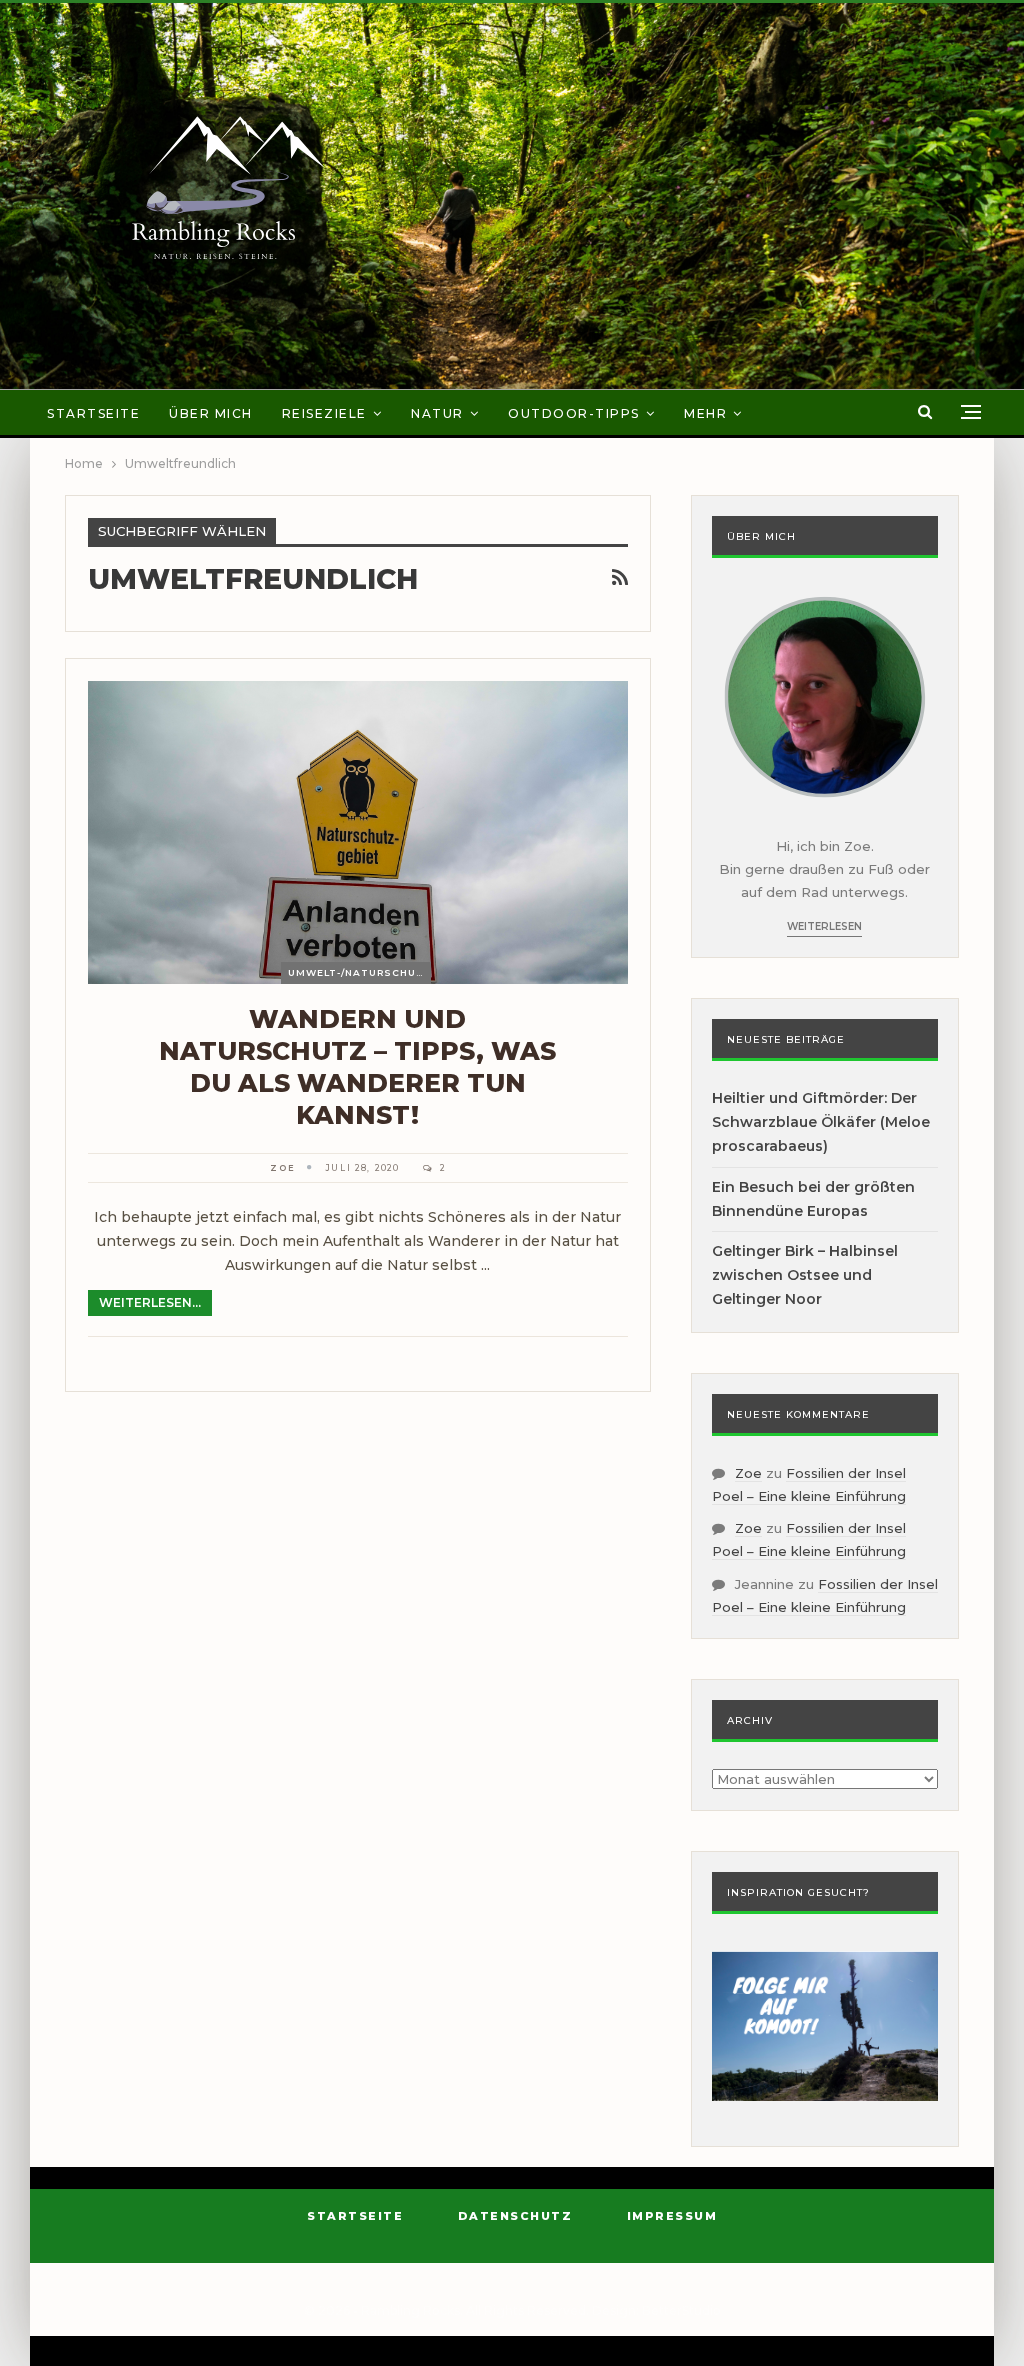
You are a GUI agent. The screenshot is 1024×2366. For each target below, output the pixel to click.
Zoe (748, 1473)
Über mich (211, 413)
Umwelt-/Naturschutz (359, 972)
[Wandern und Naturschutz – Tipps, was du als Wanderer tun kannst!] (358, 832)
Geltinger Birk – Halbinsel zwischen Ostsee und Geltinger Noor (805, 1275)
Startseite (93, 413)
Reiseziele (324, 413)
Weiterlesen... (150, 1302)
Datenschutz (515, 2216)
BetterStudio (681, 2310)
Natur (437, 413)
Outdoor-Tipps (574, 413)
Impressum (672, 2216)
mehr (705, 413)
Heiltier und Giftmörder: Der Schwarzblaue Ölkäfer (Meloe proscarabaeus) (821, 1122)
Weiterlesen (824, 926)
